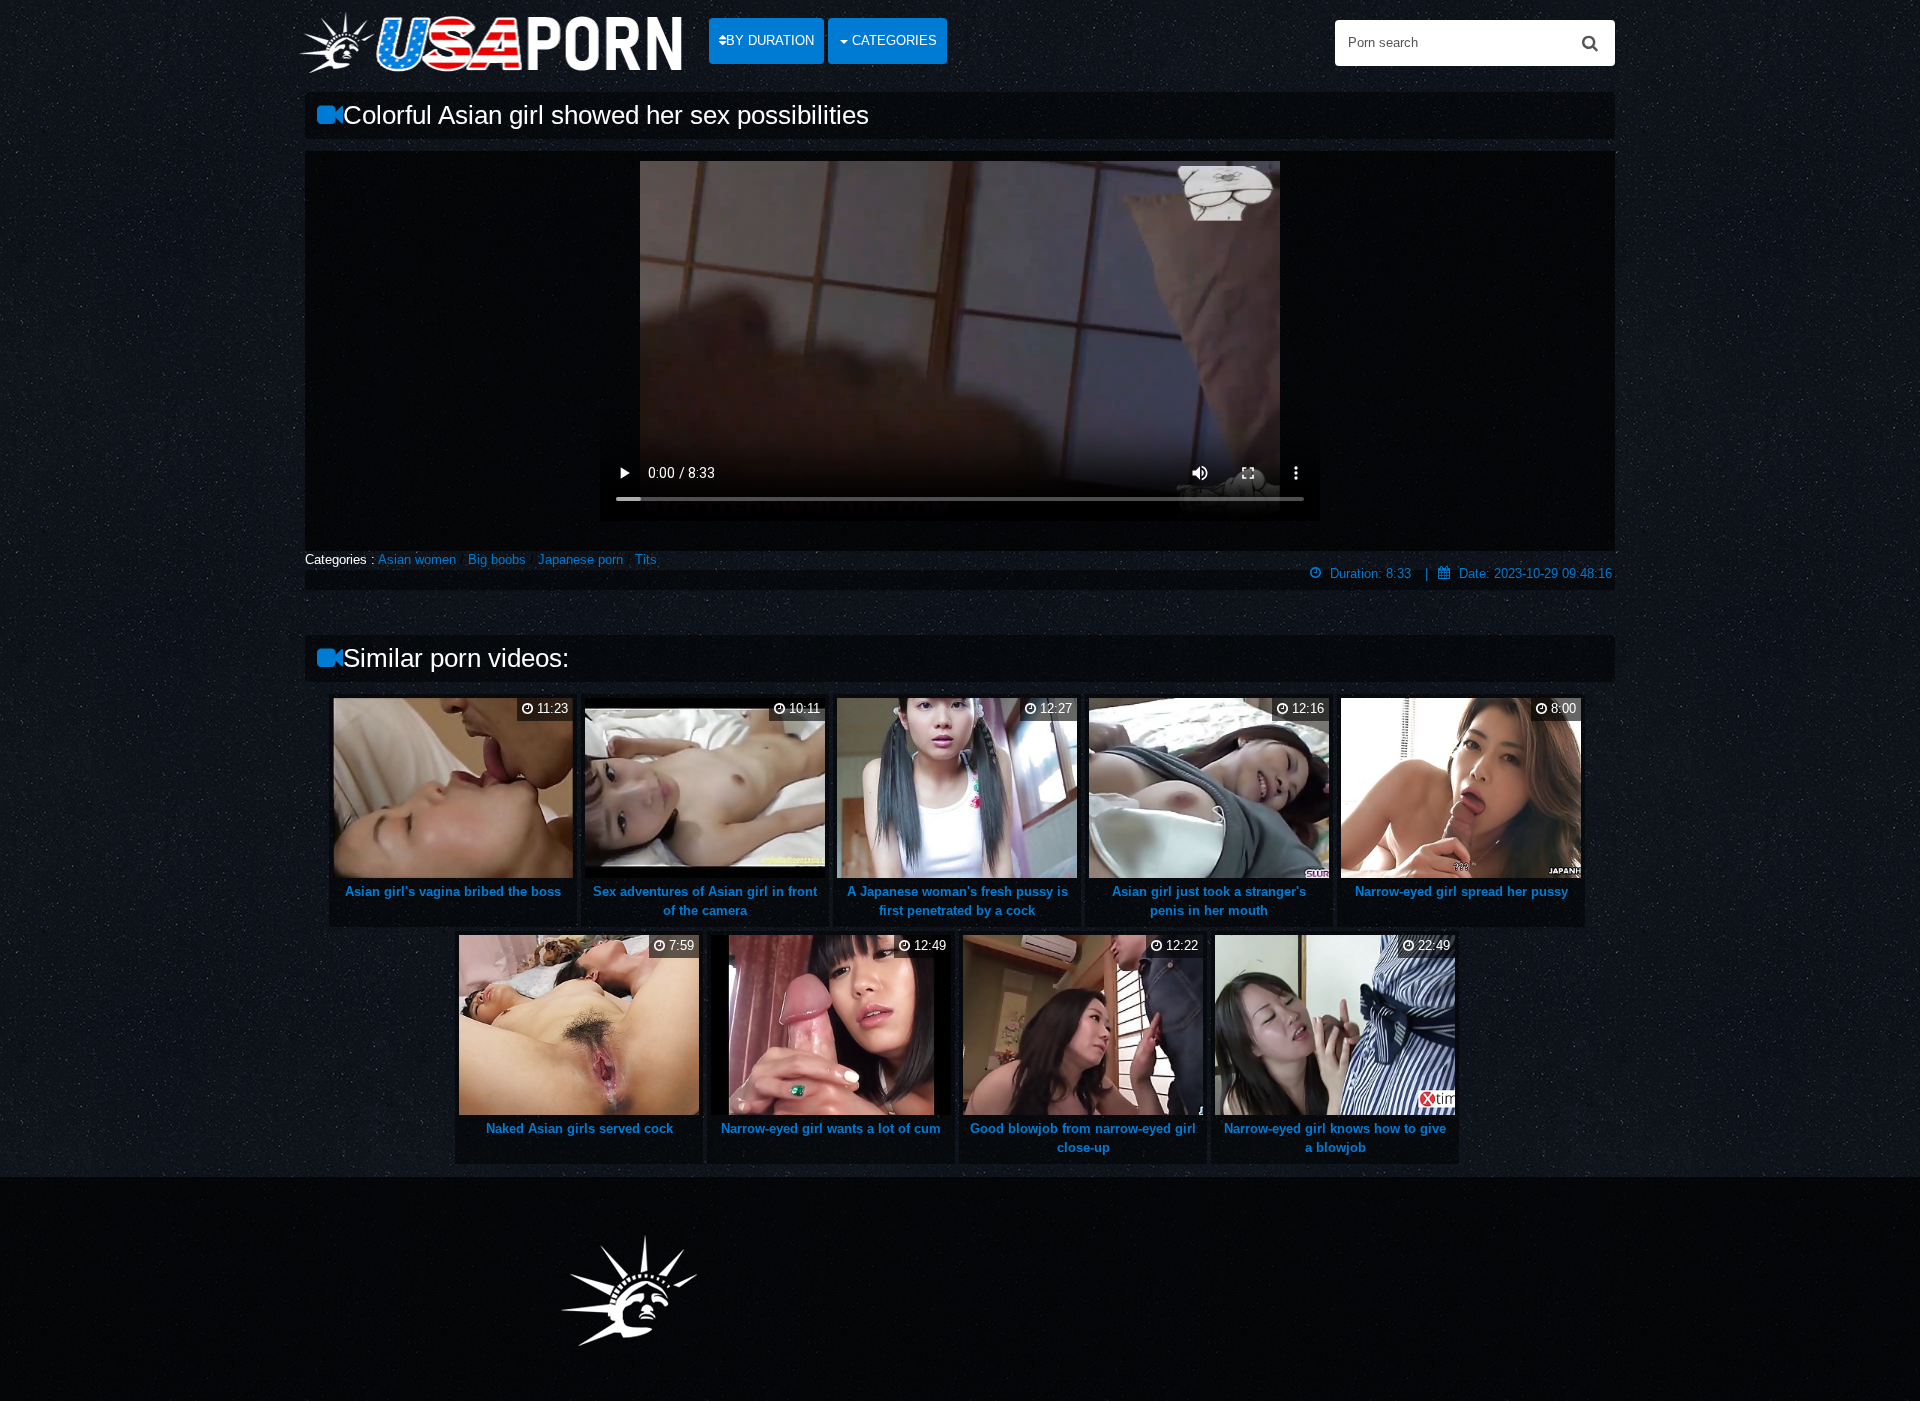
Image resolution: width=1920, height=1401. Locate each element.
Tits (646, 559)
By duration (770, 40)
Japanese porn (580, 559)
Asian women (417, 559)
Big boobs (497, 559)
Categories (892, 40)
